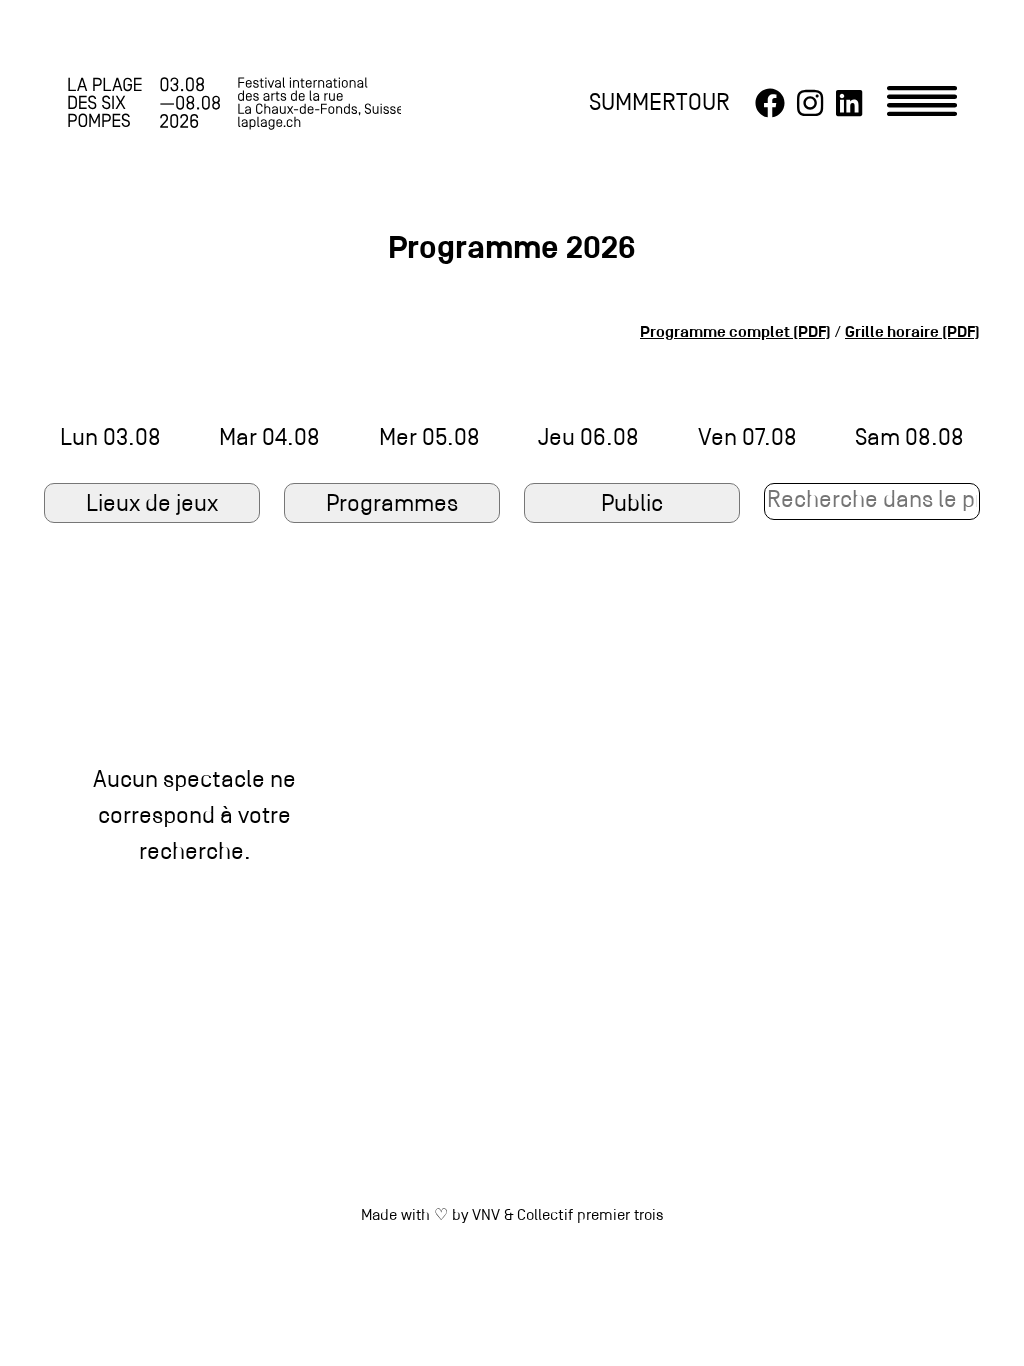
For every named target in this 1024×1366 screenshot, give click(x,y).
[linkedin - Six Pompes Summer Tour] (849, 104)
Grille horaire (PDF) (912, 333)
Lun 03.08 (110, 438)
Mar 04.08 (269, 438)
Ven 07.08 (747, 438)
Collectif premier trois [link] (590, 1216)
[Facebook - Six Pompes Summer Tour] (770, 104)
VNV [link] (486, 1216)
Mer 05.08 (429, 438)
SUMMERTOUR (659, 103)
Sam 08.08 (909, 438)
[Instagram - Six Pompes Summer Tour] (810, 104)
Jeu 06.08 (588, 438)
